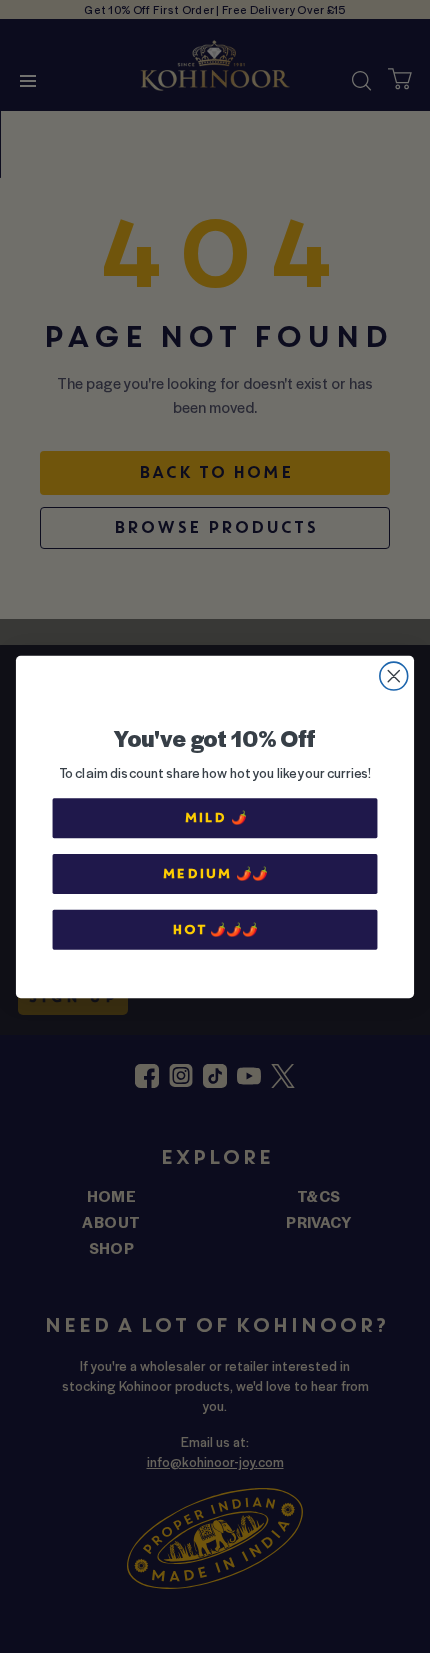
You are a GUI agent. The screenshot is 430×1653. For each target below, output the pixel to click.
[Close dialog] (394, 676)
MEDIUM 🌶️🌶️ (215, 873)
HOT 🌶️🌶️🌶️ (215, 929)
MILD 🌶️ (215, 817)
